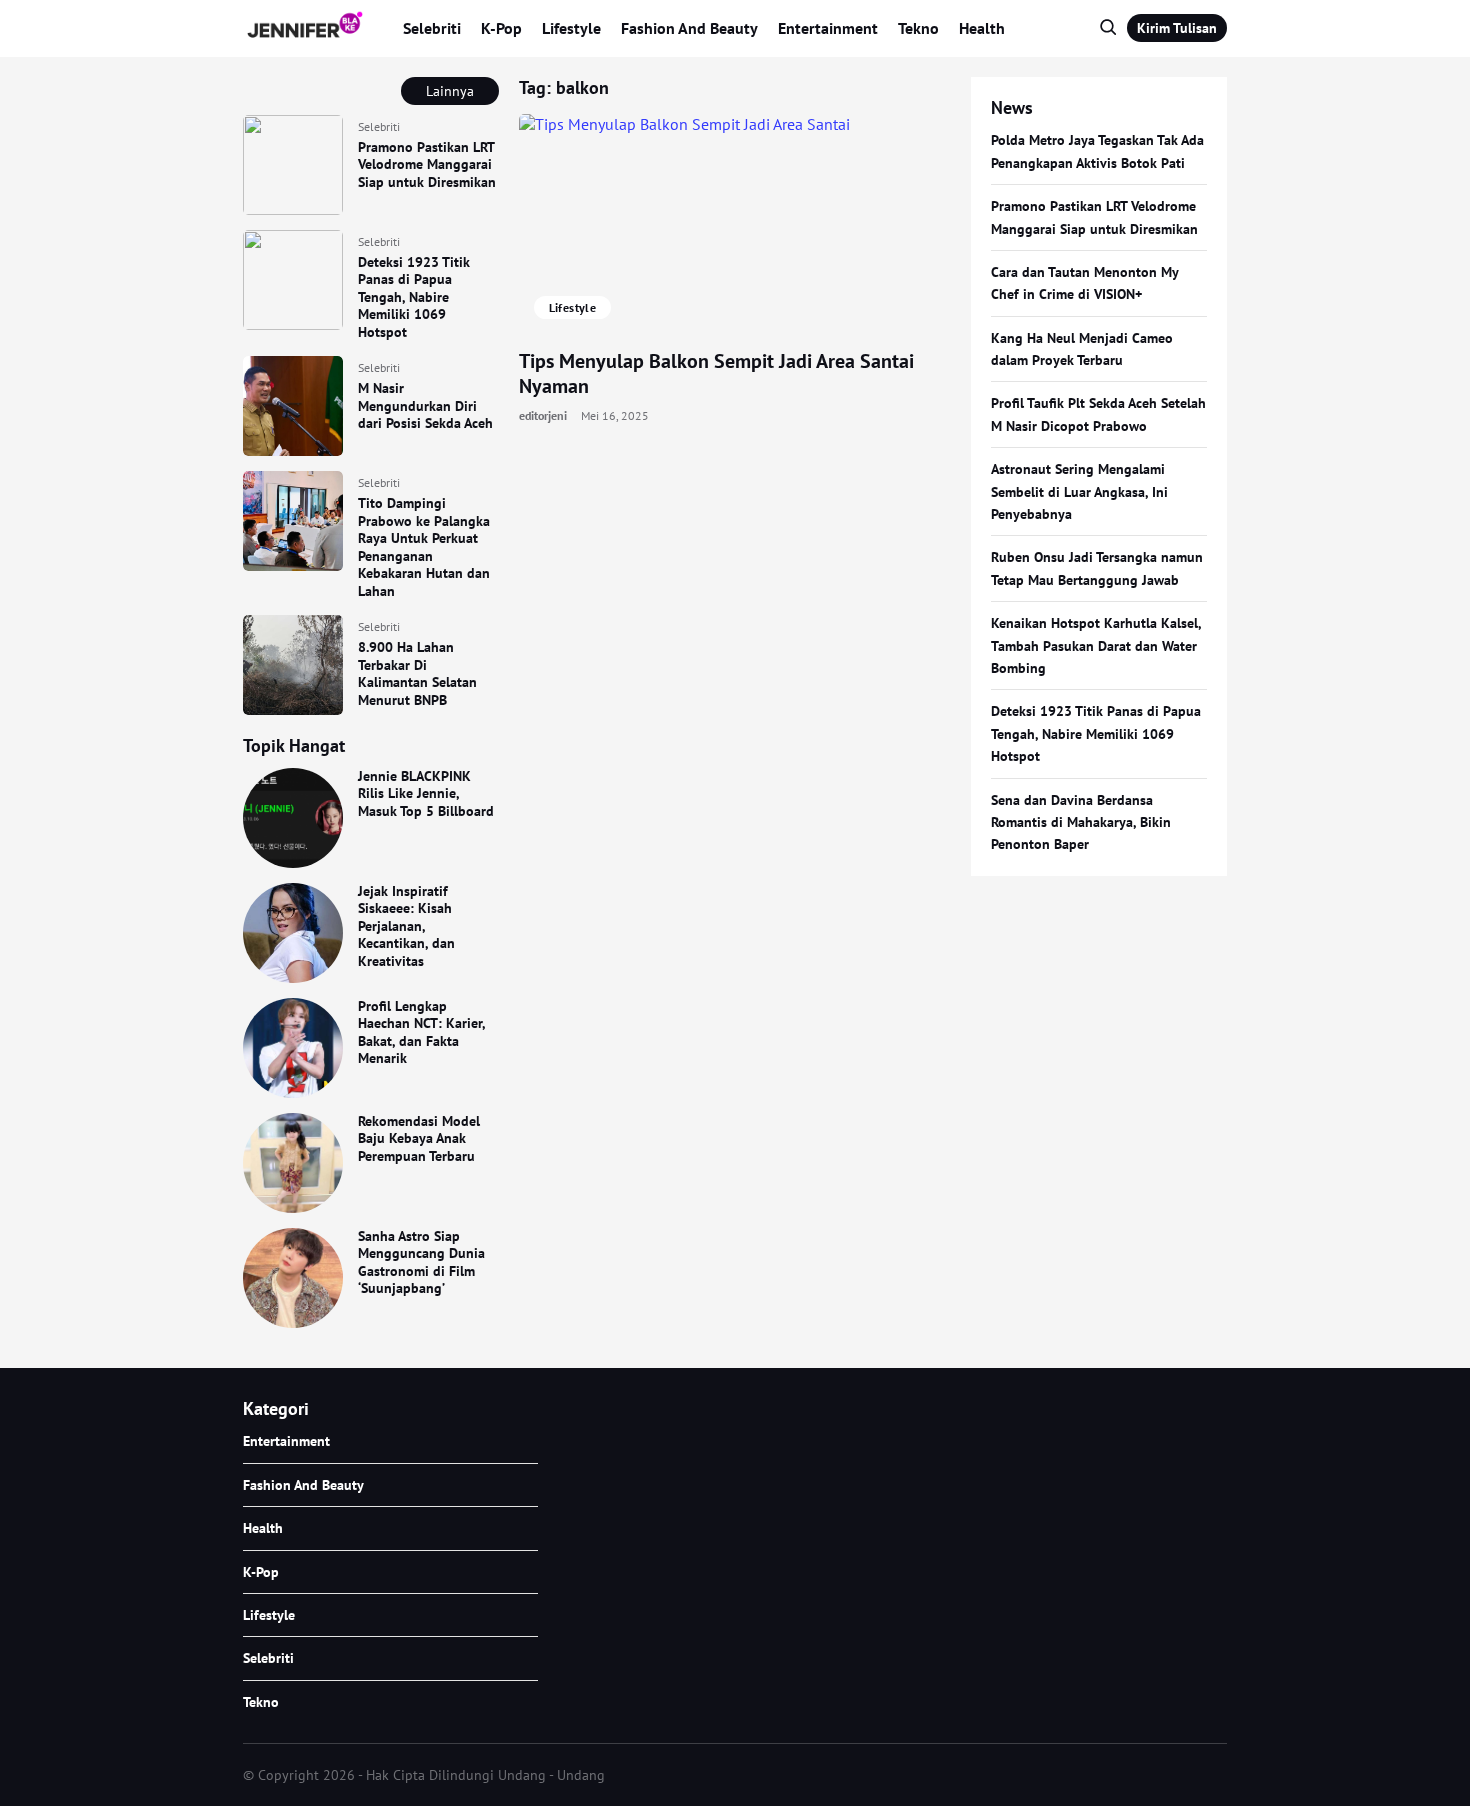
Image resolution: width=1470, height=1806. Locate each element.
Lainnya (450, 91)
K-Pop (501, 28)
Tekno (918, 28)
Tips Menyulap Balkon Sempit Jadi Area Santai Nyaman (716, 373)
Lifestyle (571, 28)
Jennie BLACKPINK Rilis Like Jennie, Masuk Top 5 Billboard (426, 793)
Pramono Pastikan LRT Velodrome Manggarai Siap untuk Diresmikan (427, 164)
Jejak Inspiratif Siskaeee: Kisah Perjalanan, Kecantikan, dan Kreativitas (406, 926)
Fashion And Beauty (689, 28)
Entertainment (828, 28)
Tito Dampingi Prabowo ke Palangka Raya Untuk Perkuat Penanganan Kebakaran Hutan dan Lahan (424, 547)
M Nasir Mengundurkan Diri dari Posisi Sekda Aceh (425, 405)
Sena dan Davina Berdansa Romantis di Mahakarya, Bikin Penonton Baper (1081, 822)
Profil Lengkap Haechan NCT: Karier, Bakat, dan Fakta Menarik (421, 1032)
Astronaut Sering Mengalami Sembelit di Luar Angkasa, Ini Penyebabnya (1079, 491)
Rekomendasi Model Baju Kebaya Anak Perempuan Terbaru (419, 1138)
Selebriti (432, 28)
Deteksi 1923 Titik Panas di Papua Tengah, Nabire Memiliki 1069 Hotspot (414, 297)
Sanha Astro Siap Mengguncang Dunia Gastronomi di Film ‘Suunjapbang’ (421, 1262)
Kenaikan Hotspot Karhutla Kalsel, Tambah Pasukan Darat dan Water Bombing (1096, 645)
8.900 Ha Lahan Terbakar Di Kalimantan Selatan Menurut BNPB (417, 673)
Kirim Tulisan (1177, 28)
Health (982, 28)
